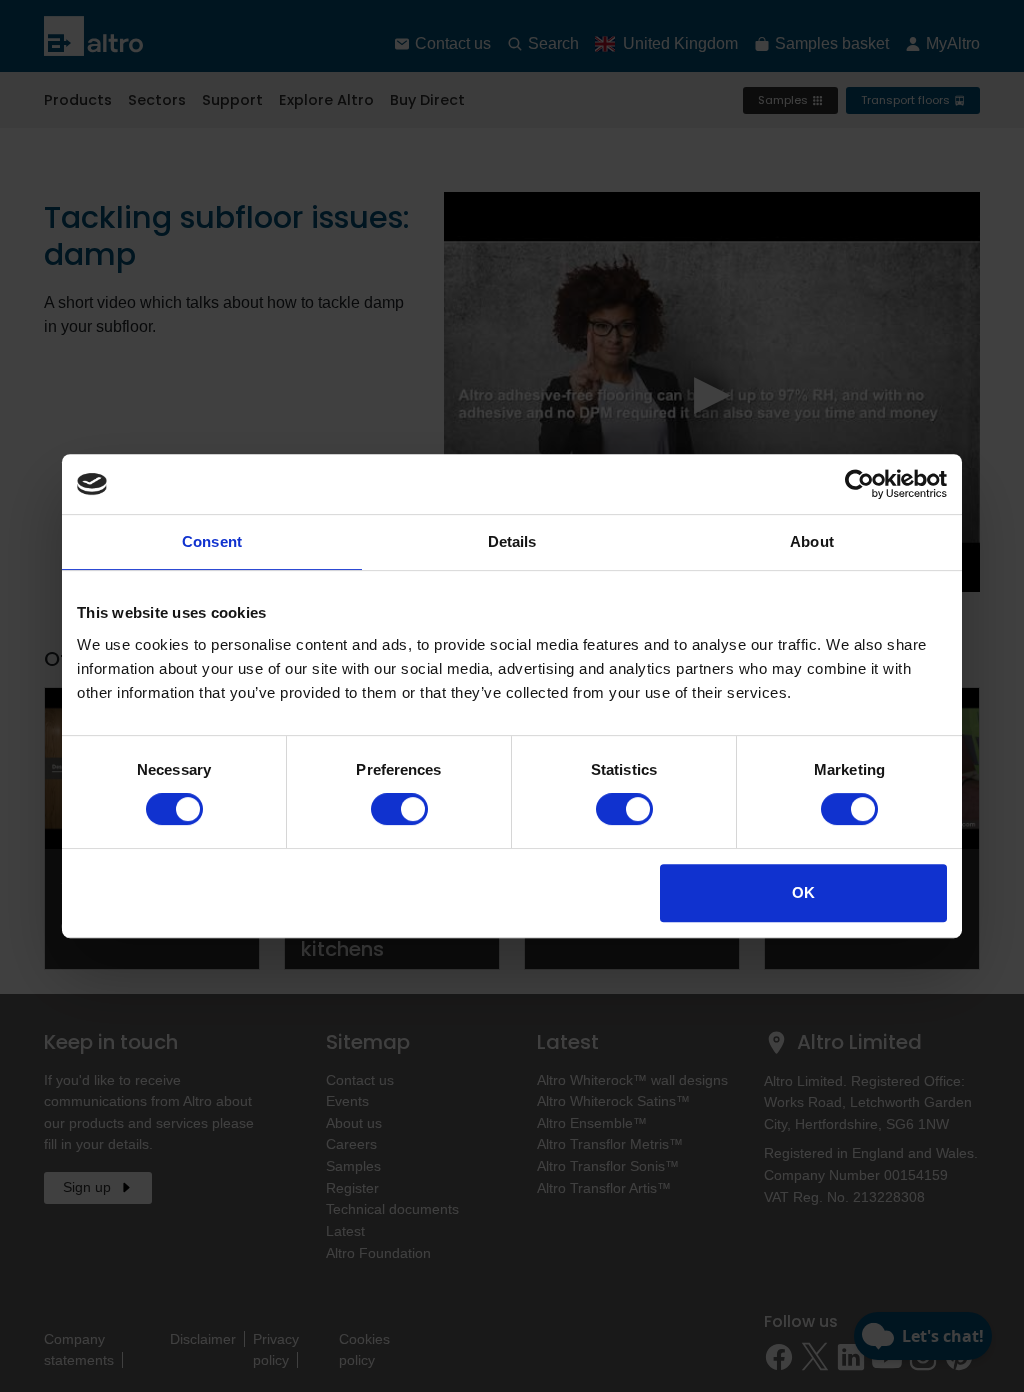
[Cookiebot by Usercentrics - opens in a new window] (859, 484)
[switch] (399, 809)
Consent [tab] (212, 541)
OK (803, 892)
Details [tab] (512, 541)
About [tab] (812, 541)
